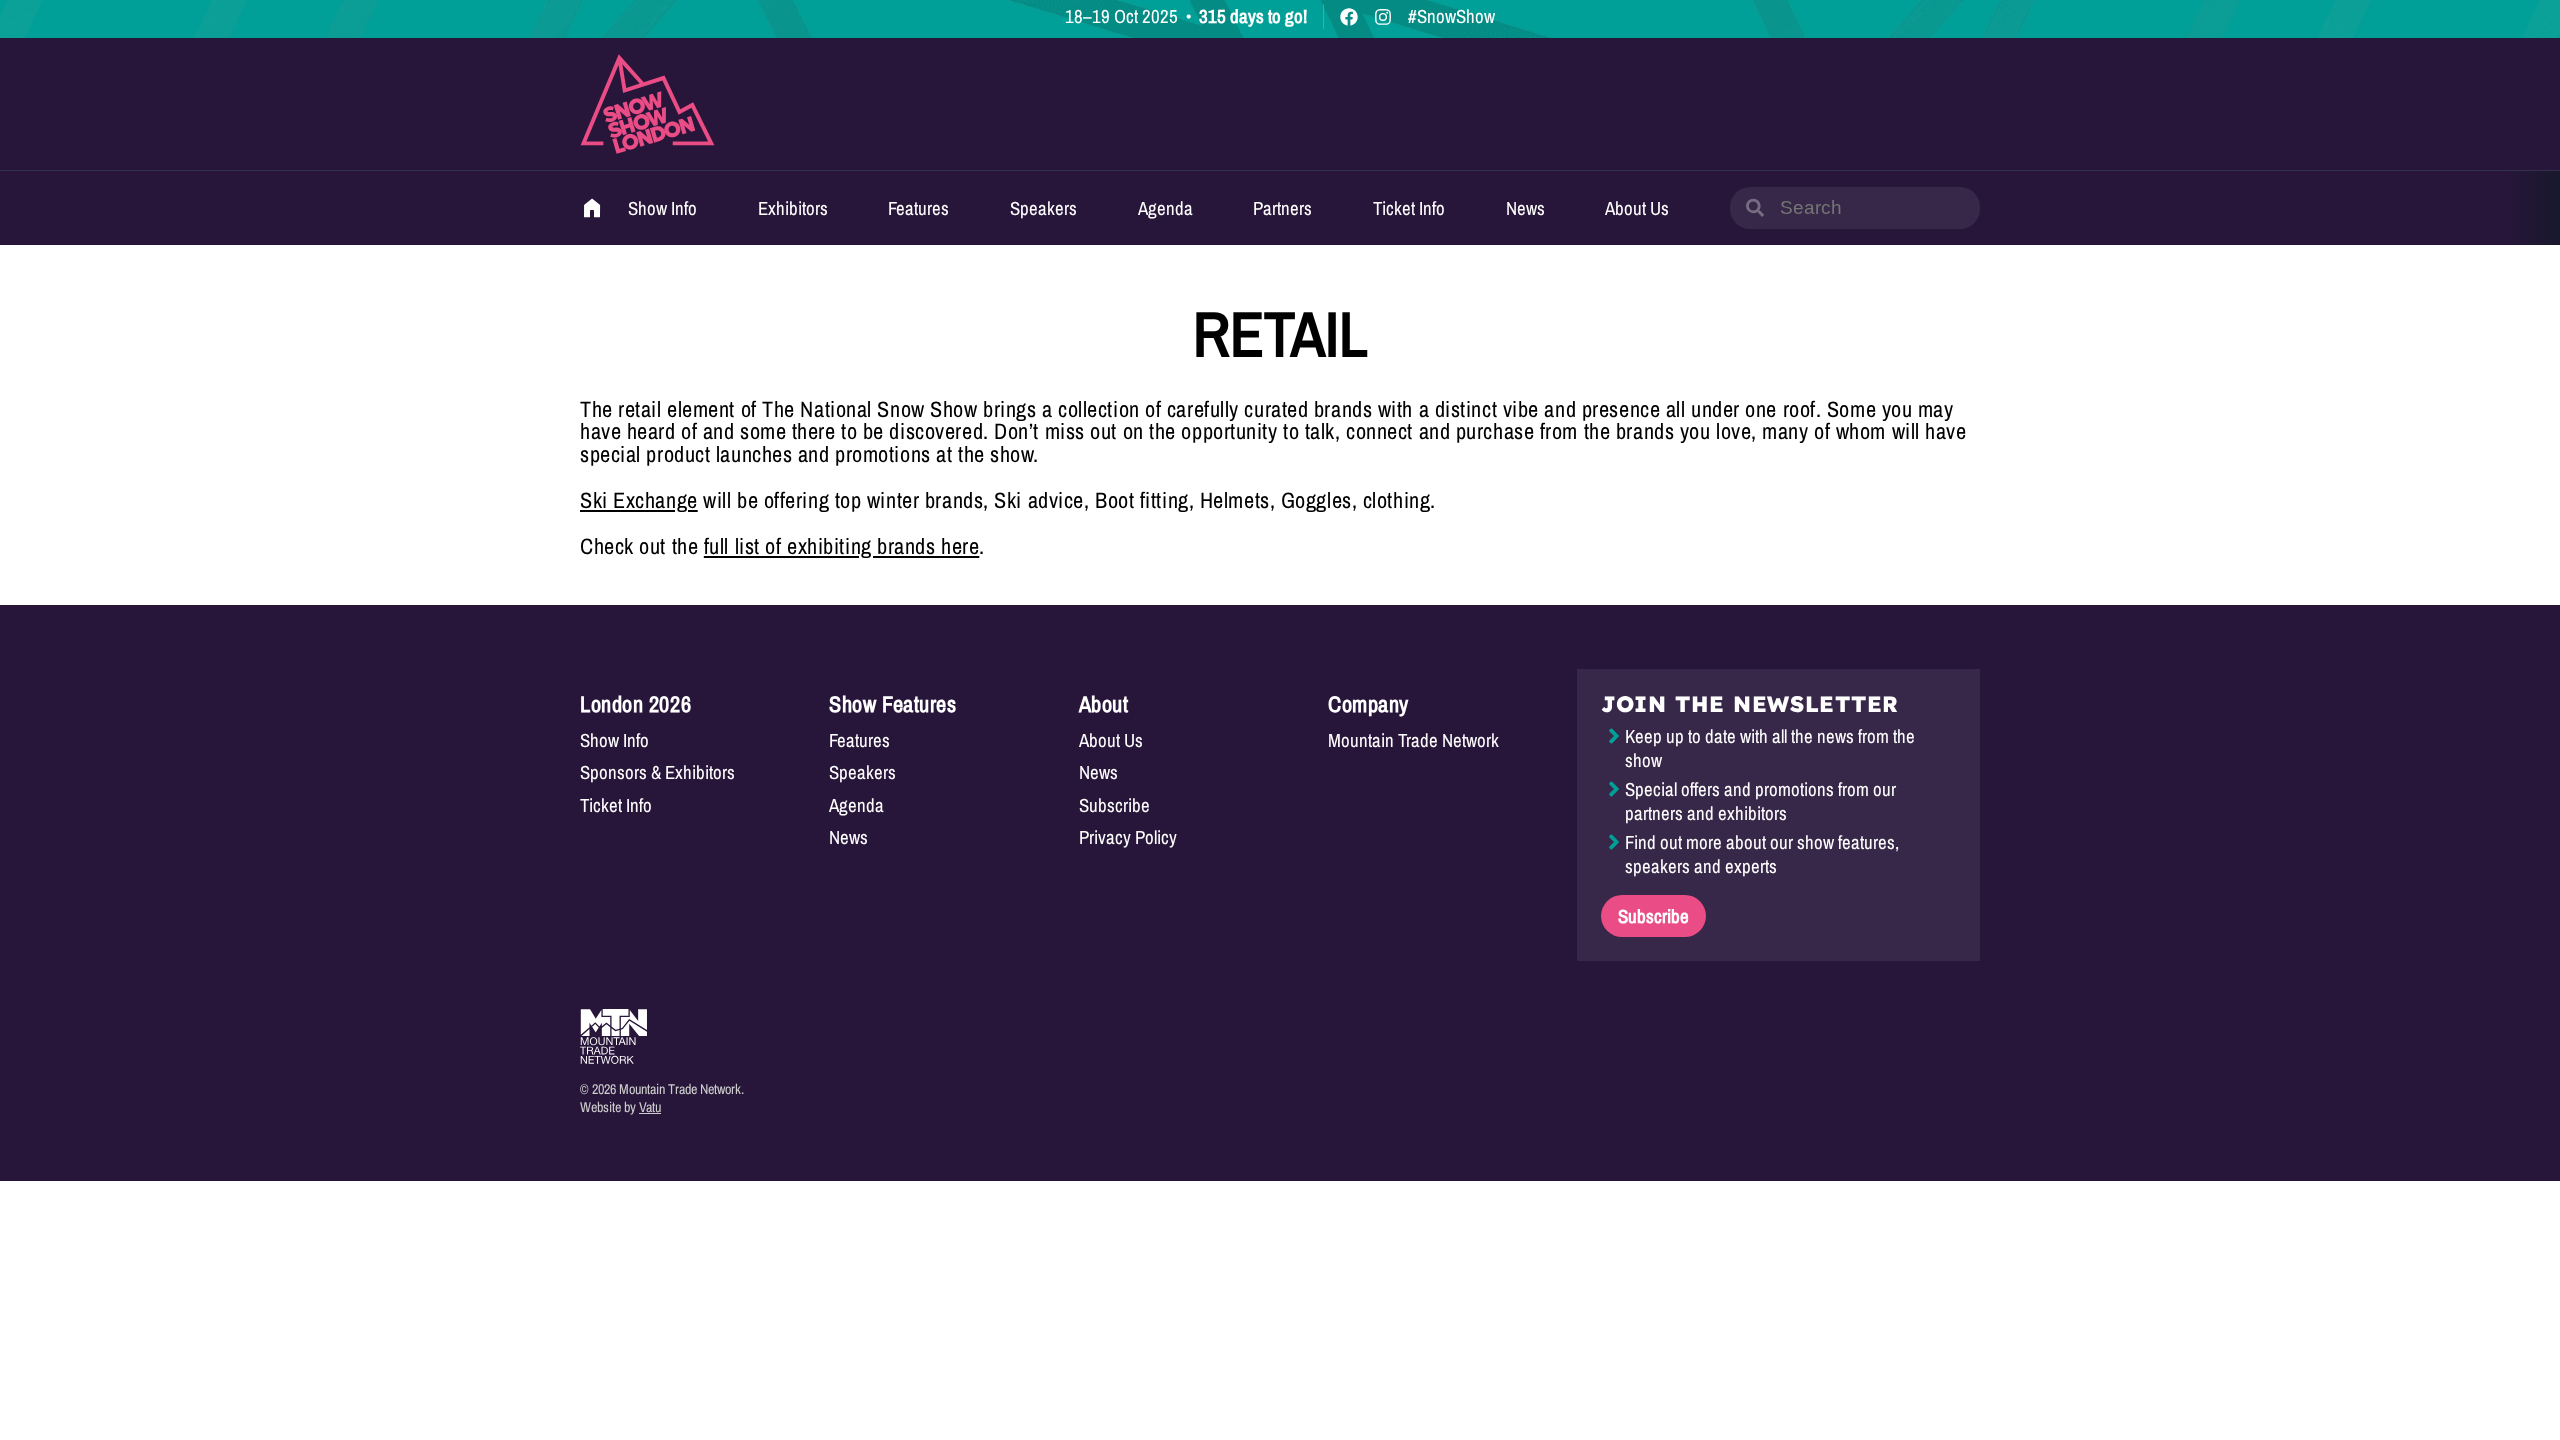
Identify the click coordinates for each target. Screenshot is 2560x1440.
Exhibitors (793, 208)
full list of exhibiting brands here (842, 546)
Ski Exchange (639, 500)
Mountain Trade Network (1413, 740)
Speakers (1043, 208)
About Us (1637, 208)
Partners (1282, 208)
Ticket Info (1409, 208)
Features (918, 208)
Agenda (1165, 208)
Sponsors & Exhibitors (657, 772)
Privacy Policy (1128, 837)
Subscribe (1114, 805)
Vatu (650, 1106)
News (1525, 208)
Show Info (662, 208)
